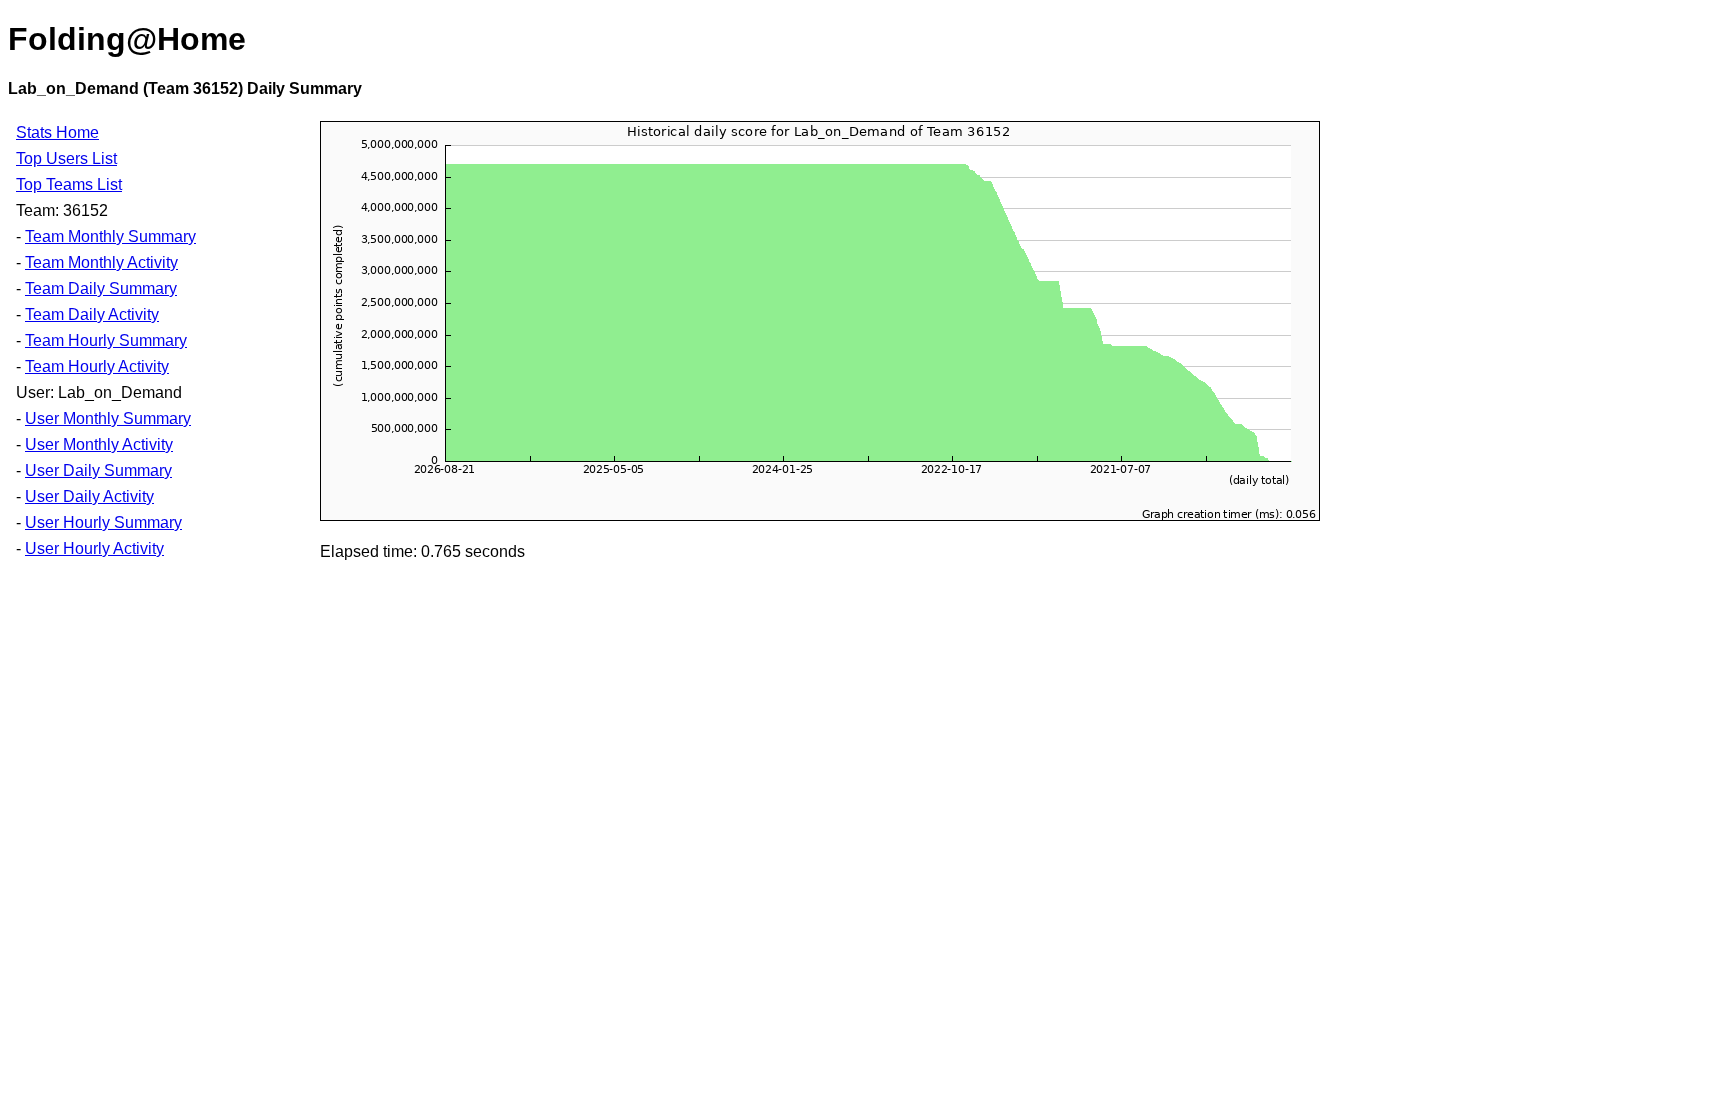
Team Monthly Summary (110, 236)
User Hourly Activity (94, 548)
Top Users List (66, 158)
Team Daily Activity (92, 314)
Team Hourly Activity (97, 366)
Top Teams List (69, 184)
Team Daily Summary (101, 288)
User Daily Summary (98, 470)
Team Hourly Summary (106, 340)
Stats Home (57, 132)
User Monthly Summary (108, 418)
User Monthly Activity (99, 444)
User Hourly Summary (103, 522)
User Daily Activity (89, 496)
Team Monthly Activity (101, 262)
